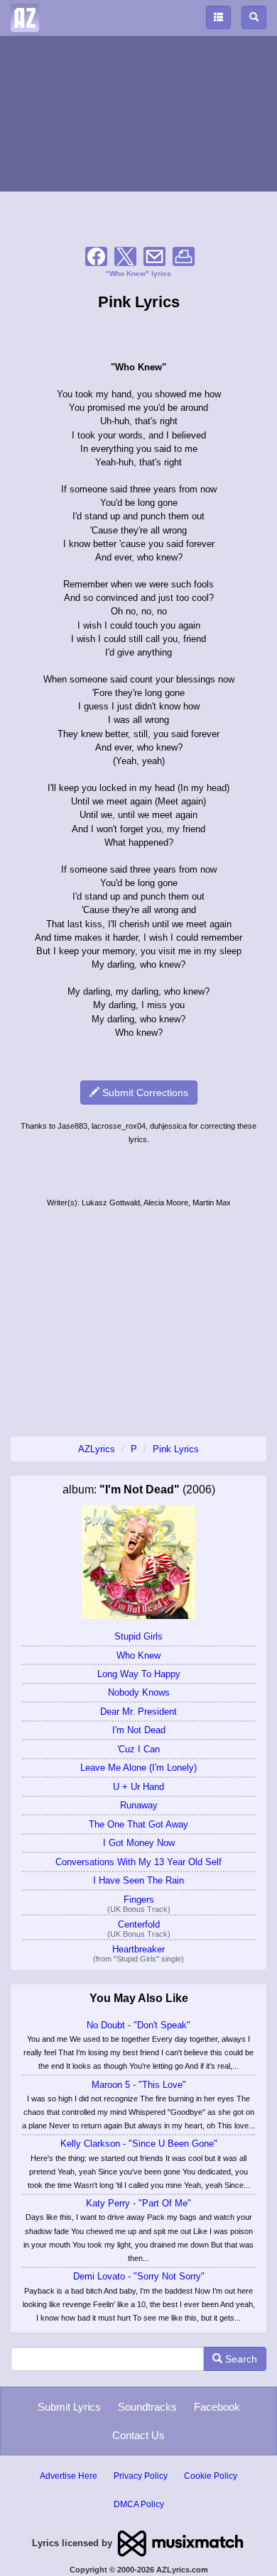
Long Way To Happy (139, 1674)
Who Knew (138, 1655)
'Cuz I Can (138, 1749)
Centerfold (139, 1924)
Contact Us (138, 2435)
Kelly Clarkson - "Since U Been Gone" (139, 2144)
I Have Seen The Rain (138, 1880)
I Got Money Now (139, 1843)
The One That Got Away (138, 1824)
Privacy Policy (141, 2476)
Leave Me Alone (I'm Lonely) (138, 1768)
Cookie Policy (211, 2476)
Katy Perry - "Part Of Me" (138, 2203)
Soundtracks (147, 2407)
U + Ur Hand (138, 1787)
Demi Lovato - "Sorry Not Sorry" (139, 2276)
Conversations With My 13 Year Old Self (138, 1862)
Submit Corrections (144, 1093)
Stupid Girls (138, 1636)
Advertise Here (69, 2476)
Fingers (139, 1900)
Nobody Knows (139, 1692)
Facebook (217, 2407)
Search (240, 2359)
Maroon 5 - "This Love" (139, 2085)
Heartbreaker (138, 1949)
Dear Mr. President (138, 1712)
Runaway (139, 1805)
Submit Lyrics (69, 2407)
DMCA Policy (139, 2504)
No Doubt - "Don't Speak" (138, 2025)
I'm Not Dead (139, 1730)
